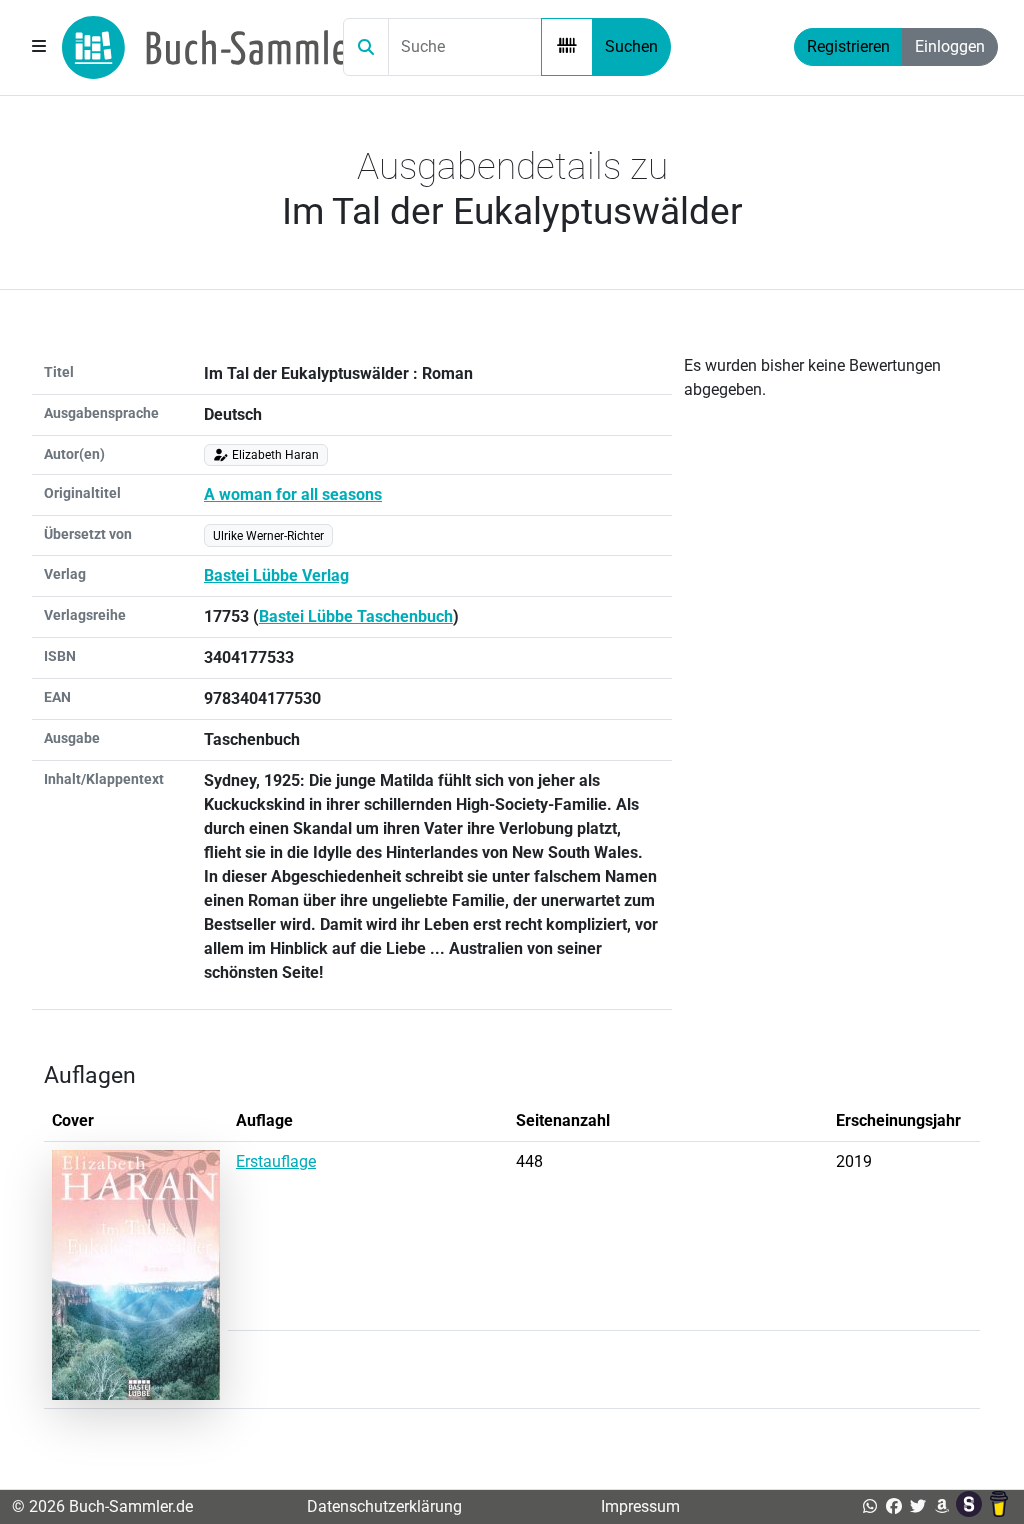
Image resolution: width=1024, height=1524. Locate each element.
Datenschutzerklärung (384, 1506)
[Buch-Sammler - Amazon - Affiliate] (942, 1506)
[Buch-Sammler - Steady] (971, 1506)
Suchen (631, 46)
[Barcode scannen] (567, 47)
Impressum (640, 1506)
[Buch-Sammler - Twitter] (918, 1506)
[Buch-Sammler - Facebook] (894, 1506)
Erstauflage (276, 1161)
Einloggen (950, 46)
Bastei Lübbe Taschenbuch (356, 616)
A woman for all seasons (293, 494)
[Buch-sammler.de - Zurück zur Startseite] (212, 47)
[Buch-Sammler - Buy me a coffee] (999, 1506)
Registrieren (848, 46)
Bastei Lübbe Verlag (276, 575)
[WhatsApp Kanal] (870, 1506)
